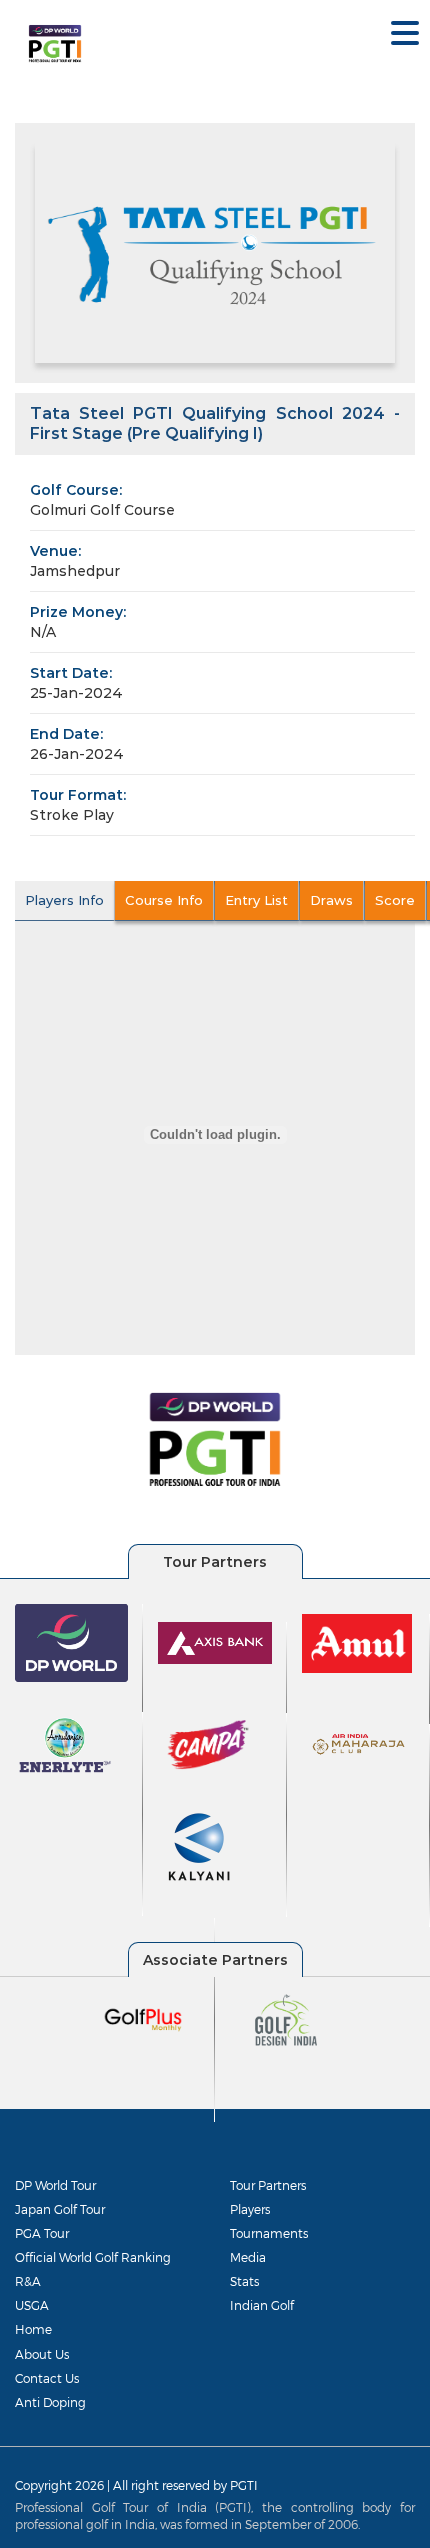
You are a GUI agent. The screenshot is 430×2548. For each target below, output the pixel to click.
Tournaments (269, 2233)
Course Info (164, 900)
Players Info (64, 900)
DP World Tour (55, 2185)
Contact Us (47, 2378)
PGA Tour (42, 2233)
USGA (32, 2305)
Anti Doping (50, 2402)
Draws (331, 900)
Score (395, 900)
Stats (244, 2281)
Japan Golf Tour (60, 2209)
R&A (28, 2281)
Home (33, 2329)
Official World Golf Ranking (93, 2257)
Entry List (256, 900)
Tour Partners (268, 2185)
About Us (42, 2354)
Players (250, 2209)
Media (248, 2257)
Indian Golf (262, 2305)
